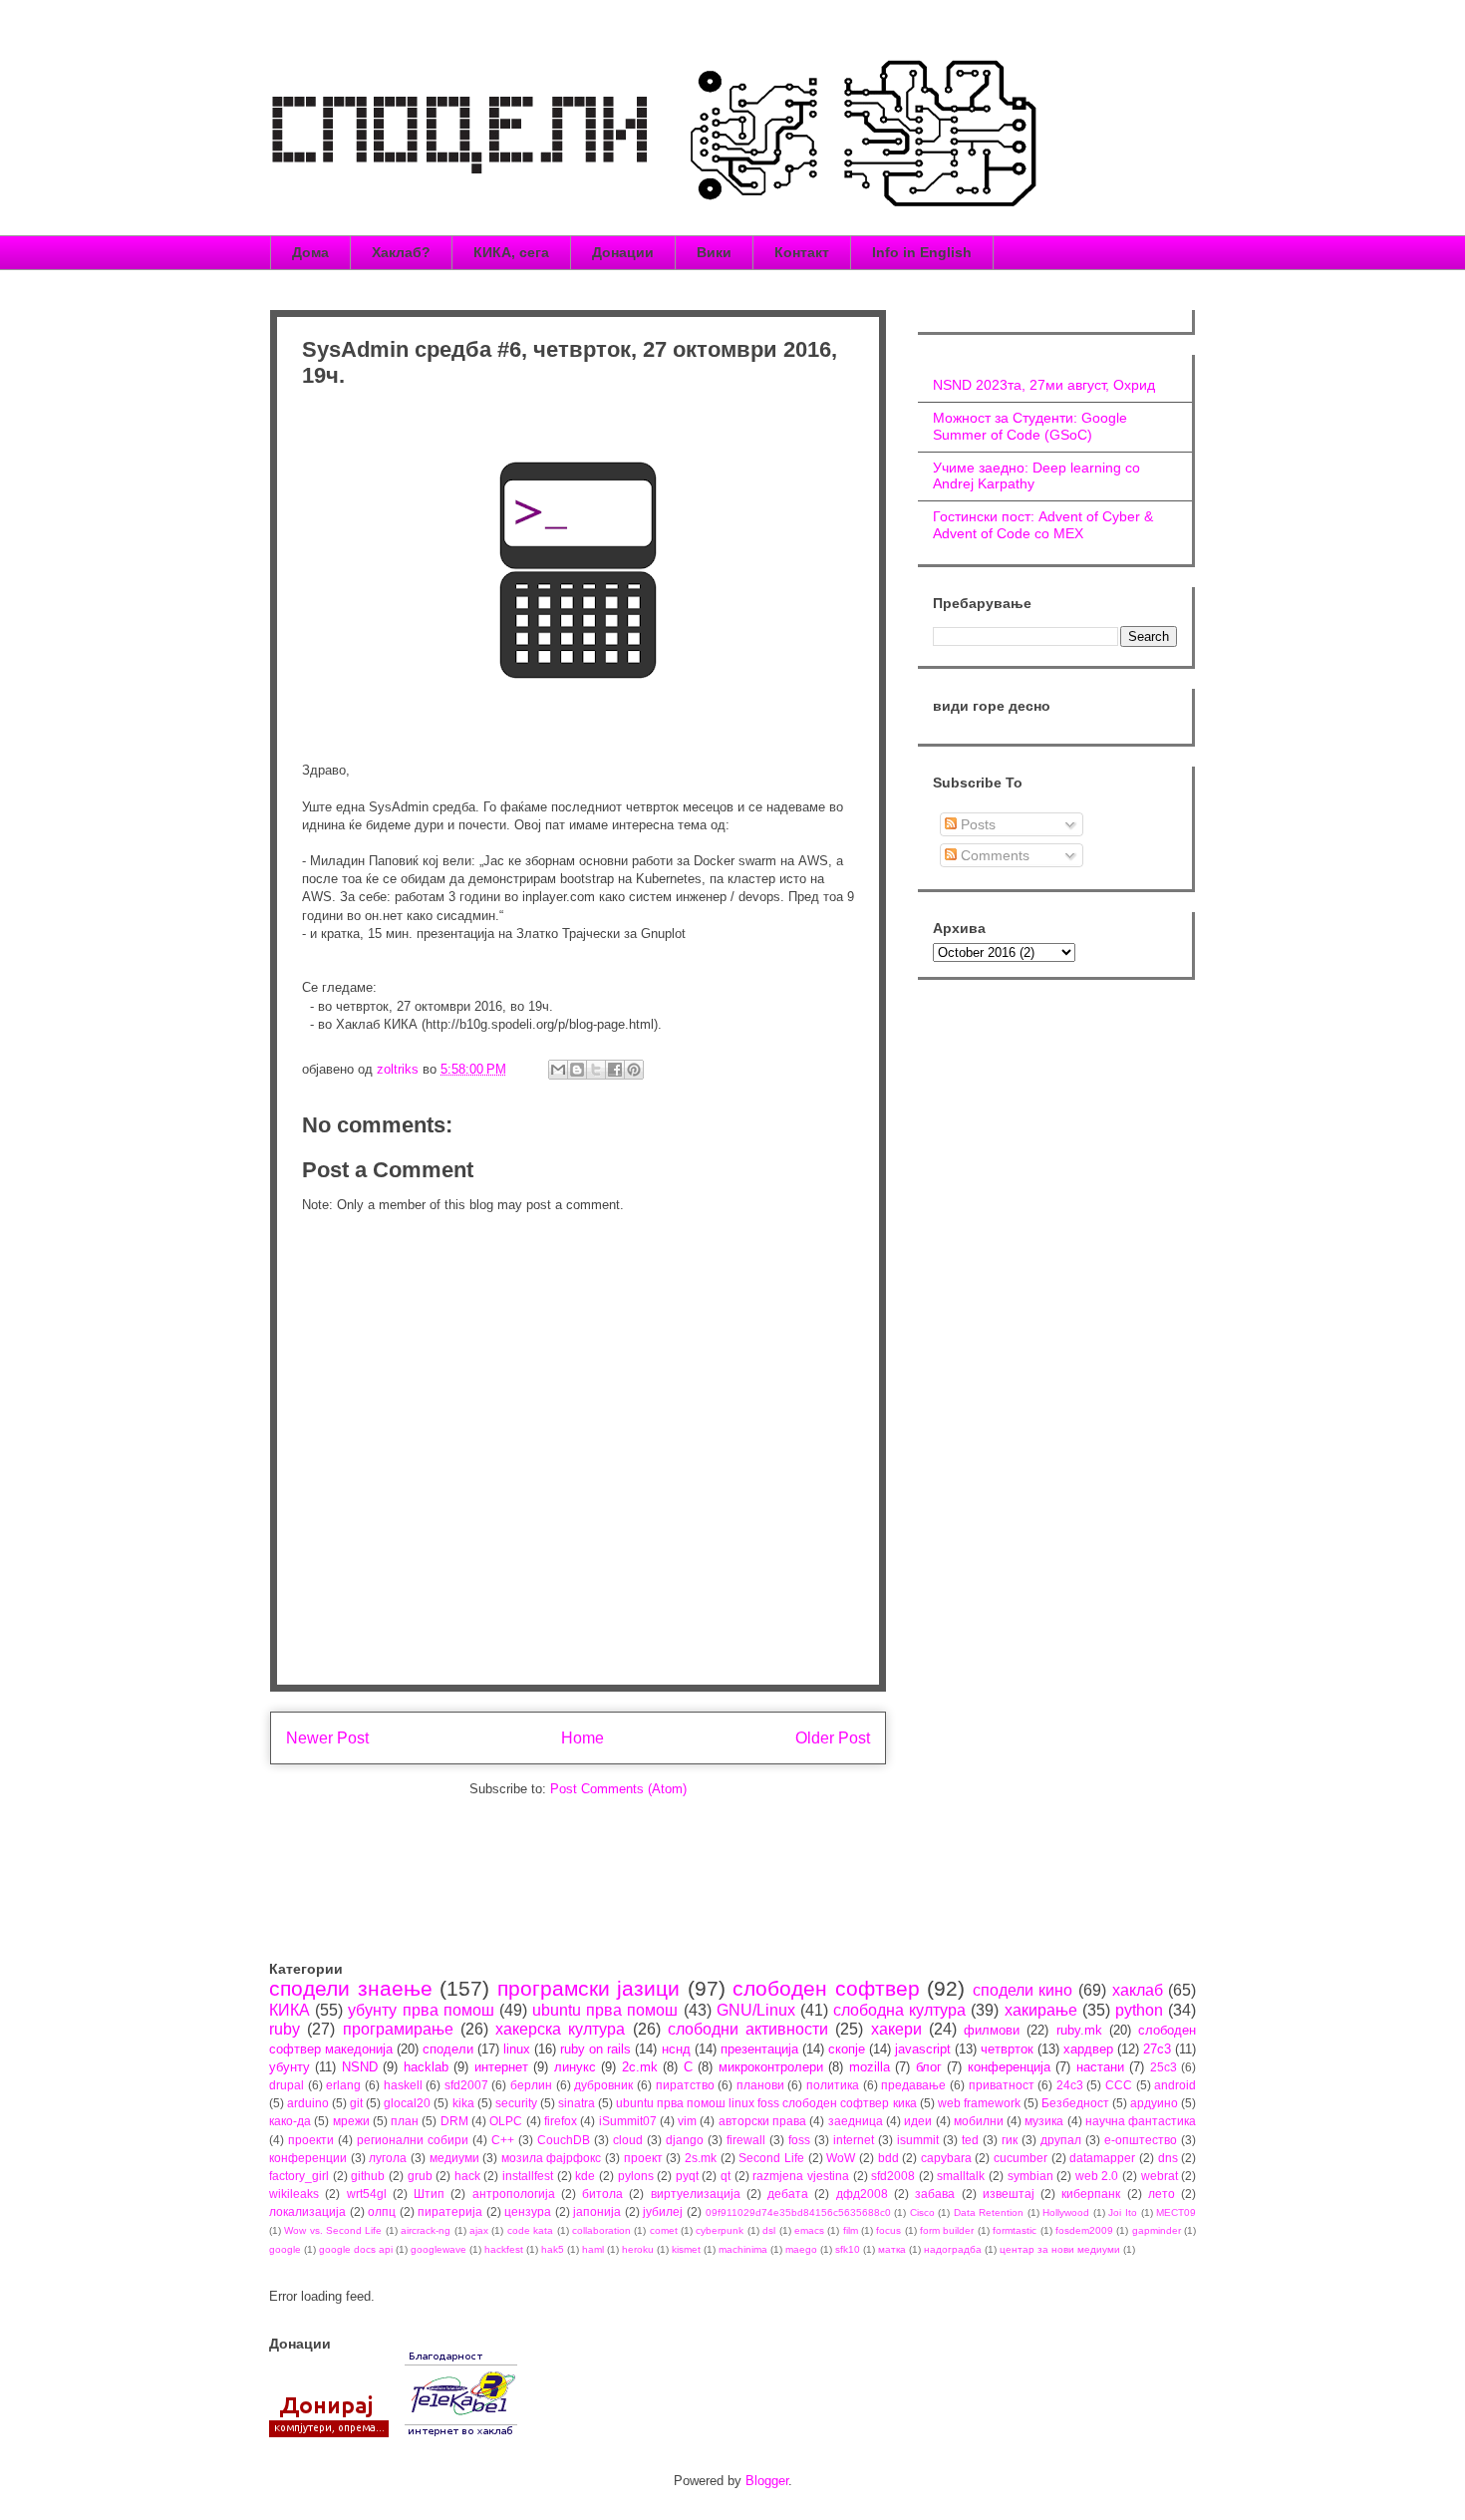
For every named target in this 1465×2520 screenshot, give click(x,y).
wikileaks (294, 2194)
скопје (847, 2049)
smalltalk (961, 2176)
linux (517, 2049)
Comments (993, 855)
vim (687, 2121)
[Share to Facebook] (615, 1070)
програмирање (398, 2029)
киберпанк (1091, 2194)
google (285, 2249)
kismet (686, 2249)
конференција (1009, 2067)
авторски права (762, 2121)
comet (664, 2230)
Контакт (802, 252)
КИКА (290, 2010)
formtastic (1015, 2230)
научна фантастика (1141, 2121)
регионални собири (413, 2140)
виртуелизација (696, 2194)
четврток (1007, 2049)
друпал (1061, 2140)
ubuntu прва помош (605, 2010)
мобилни (979, 2121)
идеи (918, 2121)
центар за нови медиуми (1060, 2249)
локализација (307, 2211)
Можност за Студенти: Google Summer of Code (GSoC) (1030, 426)
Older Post (833, 1738)
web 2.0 (1097, 2176)
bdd (888, 2158)
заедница (856, 2121)
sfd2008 (893, 2176)
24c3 (1070, 2085)
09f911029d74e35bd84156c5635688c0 (798, 2212)
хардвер (1088, 2049)
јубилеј (663, 2211)
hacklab (426, 2067)
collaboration (601, 2230)
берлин (531, 2085)
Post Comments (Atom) (618, 1789)
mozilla (870, 2067)
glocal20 (407, 2103)
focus (888, 2230)
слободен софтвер (826, 1988)
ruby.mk (1079, 2030)
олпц (382, 2211)
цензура (528, 2211)
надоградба (953, 2249)
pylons (636, 2176)
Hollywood (1066, 2212)
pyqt (687, 2176)
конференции (308, 2158)
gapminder (1157, 2230)
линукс (575, 2067)
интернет (501, 2067)
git (356, 2103)
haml (593, 2249)
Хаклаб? (401, 252)
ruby (285, 2029)
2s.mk (701, 2158)
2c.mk (640, 2067)
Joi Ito (1123, 2212)
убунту (290, 2067)
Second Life (771, 2158)
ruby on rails (595, 2049)
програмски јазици (589, 1988)
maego (801, 2249)
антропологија (514, 2194)
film (851, 2230)
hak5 (553, 2249)
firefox (561, 2121)
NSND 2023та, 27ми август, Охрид (1044, 385)
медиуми (454, 2158)
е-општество (1141, 2140)
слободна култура (899, 2010)
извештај (1009, 2194)
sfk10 (848, 2249)
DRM (454, 2121)
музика (1044, 2121)
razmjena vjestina (801, 2176)
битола (602, 2194)
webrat (1160, 2176)
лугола (388, 2158)
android (1175, 2085)
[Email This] (558, 1070)
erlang (343, 2085)
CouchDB (564, 2140)
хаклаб (1138, 1990)
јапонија (597, 2211)
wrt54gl (367, 2194)
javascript (923, 2049)
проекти (311, 2140)
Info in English (922, 252)
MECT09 (1176, 2212)
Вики (714, 252)
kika (463, 2103)
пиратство (685, 2085)
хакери (896, 2029)
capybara (946, 2158)
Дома (310, 252)
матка (892, 2249)
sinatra (577, 2103)
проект (643, 2158)
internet (854, 2140)
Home (583, 1738)
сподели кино (1023, 1990)
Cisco (922, 2212)
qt (726, 2176)
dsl (769, 2230)
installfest (528, 2176)
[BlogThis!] (577, 1070)
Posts (976, 824)
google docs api (356, 2249)
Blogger (767, 2481)
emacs (809, 2230)
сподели (448, 2049)
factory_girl (299, 2176)
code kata (530, 2230)
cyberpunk (720, 2230)
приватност (1002, 2085)
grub (420, 2176)
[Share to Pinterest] (634, 1070)
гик (1010, 2140)
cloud (628, 2140)
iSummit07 (628, 2121)
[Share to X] (596, 1070)
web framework (979, 2103)
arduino (308, 2103)
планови (760, 2085)
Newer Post (327, 1738)
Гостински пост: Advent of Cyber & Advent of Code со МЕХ (1043, 525)
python (1139, 2010)
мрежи (351, 2121)
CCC (1119, 2085)
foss (799, 2140)
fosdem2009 (1084, 2230)
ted (970, 2140)
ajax (479, 2230)
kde (585, 2176)
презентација (759, 2049)
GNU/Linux (756, 2010)
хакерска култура (560, 2029)
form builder (947, 2230)
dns (1168, 2158)
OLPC (506, 2121)
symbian (1030, 2176)
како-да (290, 2121)
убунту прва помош (421, 2010)
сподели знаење (351, 1988)
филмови (992, 2030)
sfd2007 (466, 2085)
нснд (676, 2049)
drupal (287, 2085)
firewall (746, 2140)
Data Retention (989, 2212)
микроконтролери (771, 2067)
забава (935, 2194)
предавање (913, 2085)
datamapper (1102, 2158)
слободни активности (748, 2029)
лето (1162, 2194)
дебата (788, 2194)
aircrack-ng (426, 2230)
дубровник (603, 2085)
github (368, 2176)
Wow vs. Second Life (333, 2230)
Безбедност (1075, 2103)
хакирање (1041, 2010)
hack (467, 2176)
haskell (403, 2085)
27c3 (1157, 2049)
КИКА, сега (511, 252)
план (405, 2121)
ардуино (1154, 2103)
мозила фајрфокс (552, 2158)
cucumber (1021, 2158)
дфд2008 (862, 2194)
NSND (360, 2067)
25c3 (1164, 2067)
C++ (503, 2140)
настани (1100, 2067)
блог (929, 2067)
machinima (743, 2249)
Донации (623, 252)
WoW (841, 2158)
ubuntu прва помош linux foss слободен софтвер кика (766, 2103)
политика (833, 2085)
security (516, 2103)
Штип (429, 2194)
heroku (638, 2249)
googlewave (439, 2249)
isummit (918, 2140)
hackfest (504, 2249)
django (685, 2140)
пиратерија (450, 2211)
